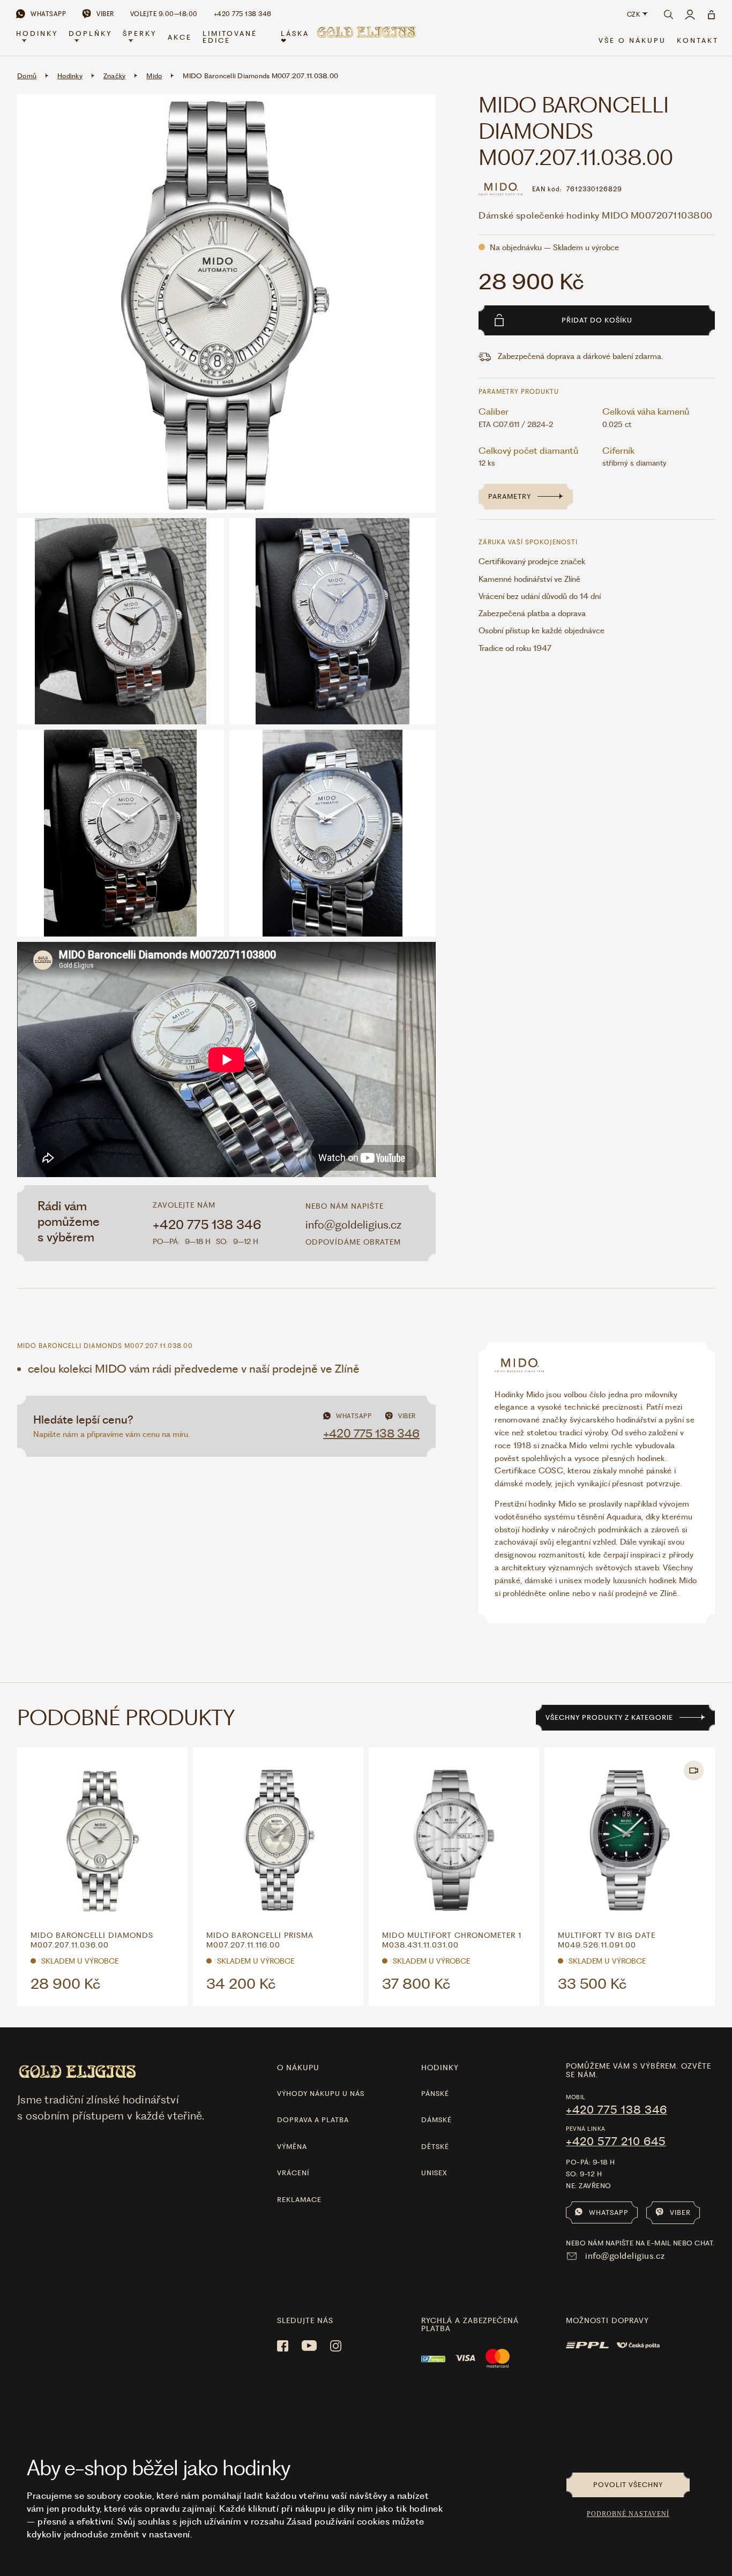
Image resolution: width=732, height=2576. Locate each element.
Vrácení (293, 2173)
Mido (154, 76)
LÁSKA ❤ (295, 37)
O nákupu (298, 2068)
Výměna (292, 2147)
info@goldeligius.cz (353, 1225)
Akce (180, 37)
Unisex (434, 2173)
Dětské (435, 2147)
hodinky (440, 2068)
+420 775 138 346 (207, 1225)
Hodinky (37, 33)
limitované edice (230, 37)
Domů (27, 76)
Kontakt (698, 40)
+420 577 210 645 (616, 2141)
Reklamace (299, 2200)
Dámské (436, 2120)
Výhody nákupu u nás (321, 2094)
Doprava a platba (313, 2120)
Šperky (140, 33)
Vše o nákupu (632, 40)
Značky (115, 76)
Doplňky (90, 33)
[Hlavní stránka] (366, 38)
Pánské (435, 2094)
